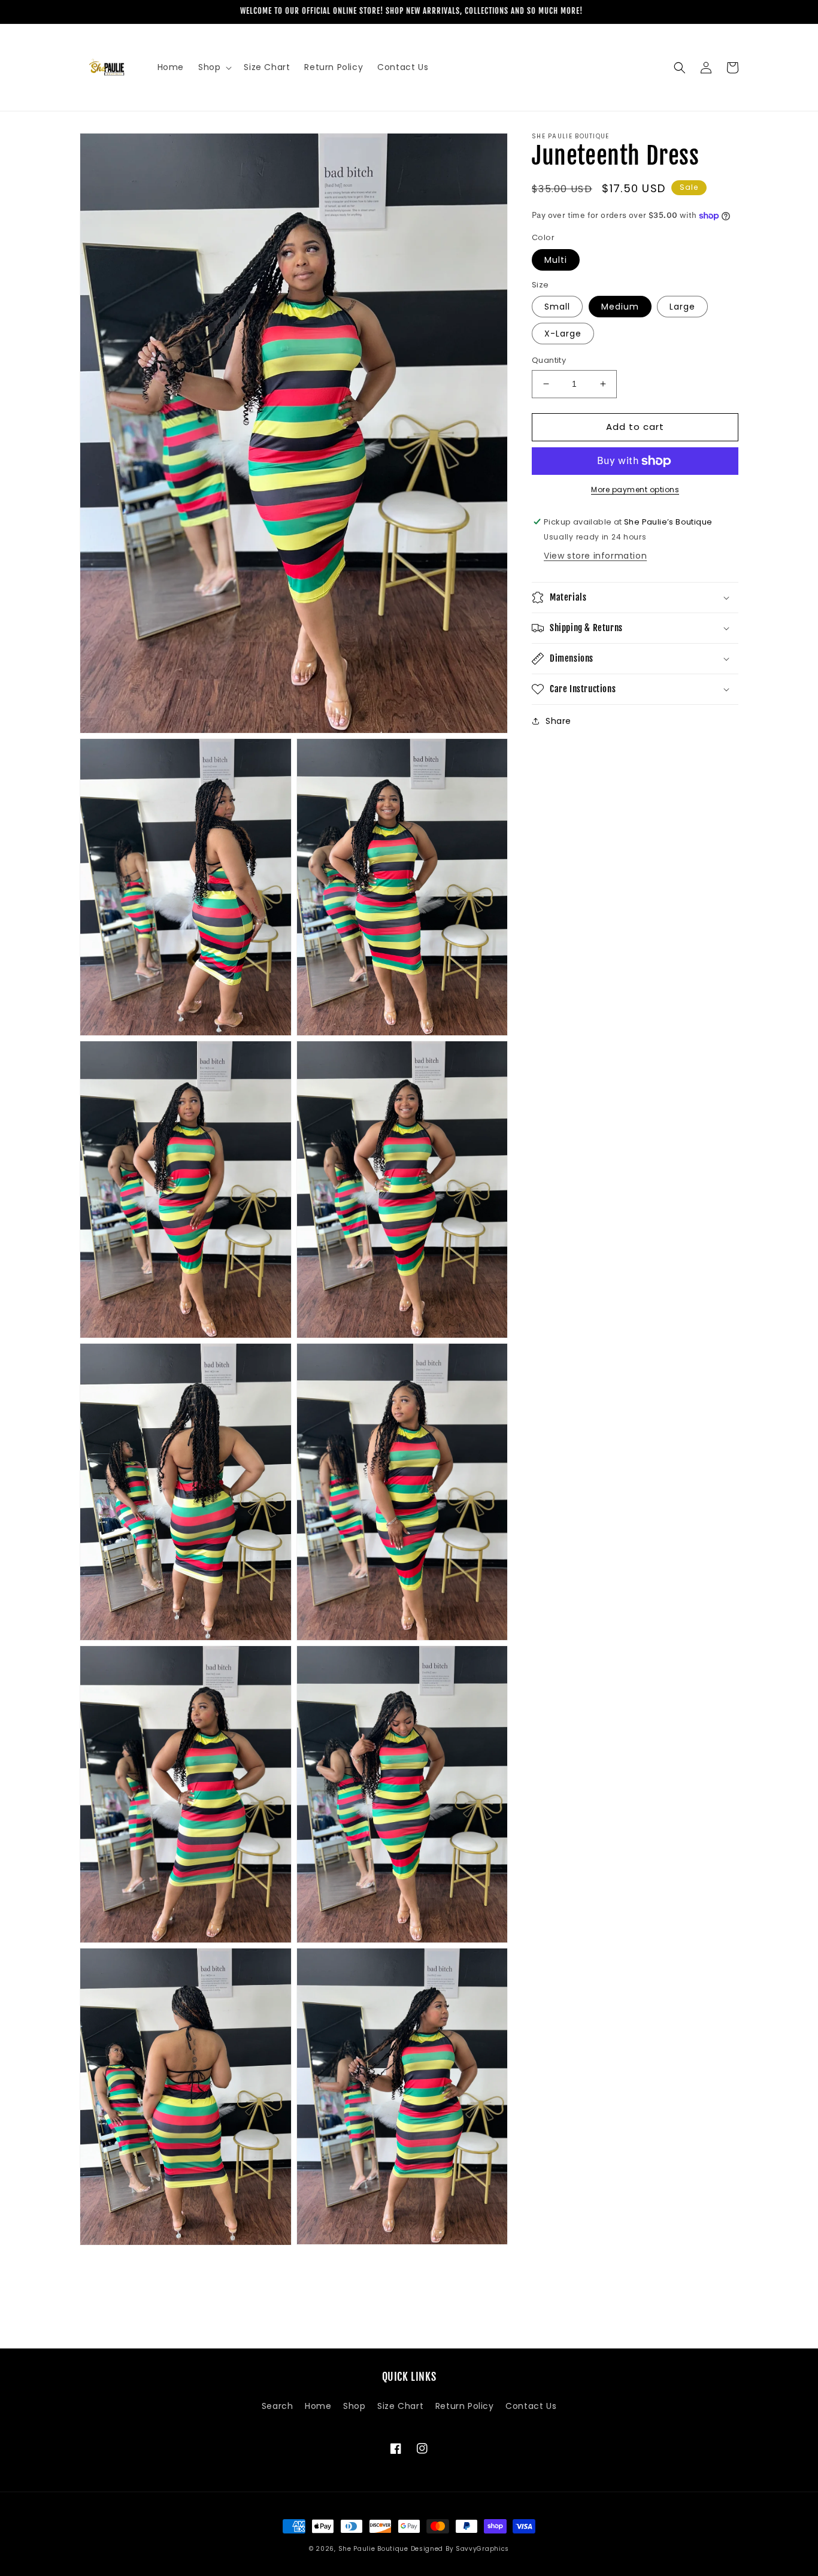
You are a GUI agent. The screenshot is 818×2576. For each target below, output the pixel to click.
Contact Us (531, 2406)
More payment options (635, 490)
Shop (354, 2406)
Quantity (549, 360)
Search (278, 2406)
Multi (556, 260)
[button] (214, 67)
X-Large (563, 334)
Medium (620, 307)
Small (557, 307)
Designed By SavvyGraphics (460, 2549)
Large (682, 307)
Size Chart (400, 2406)
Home (318, 2406)
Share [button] (558, 721)
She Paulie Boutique (375, 2549)
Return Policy (465, 2406)
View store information (595, 556)
